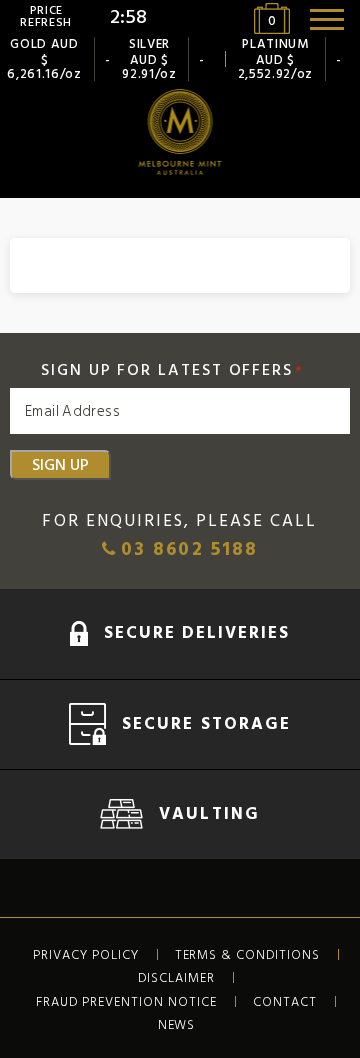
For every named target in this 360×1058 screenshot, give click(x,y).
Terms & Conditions (248, 955)
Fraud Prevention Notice (126, 1002)
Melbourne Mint (180, 132)
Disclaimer (176, 978)
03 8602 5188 (186, 550)
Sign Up (60, 465)
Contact (285, 1002)
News (177, 1025)
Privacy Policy (86, 955)
